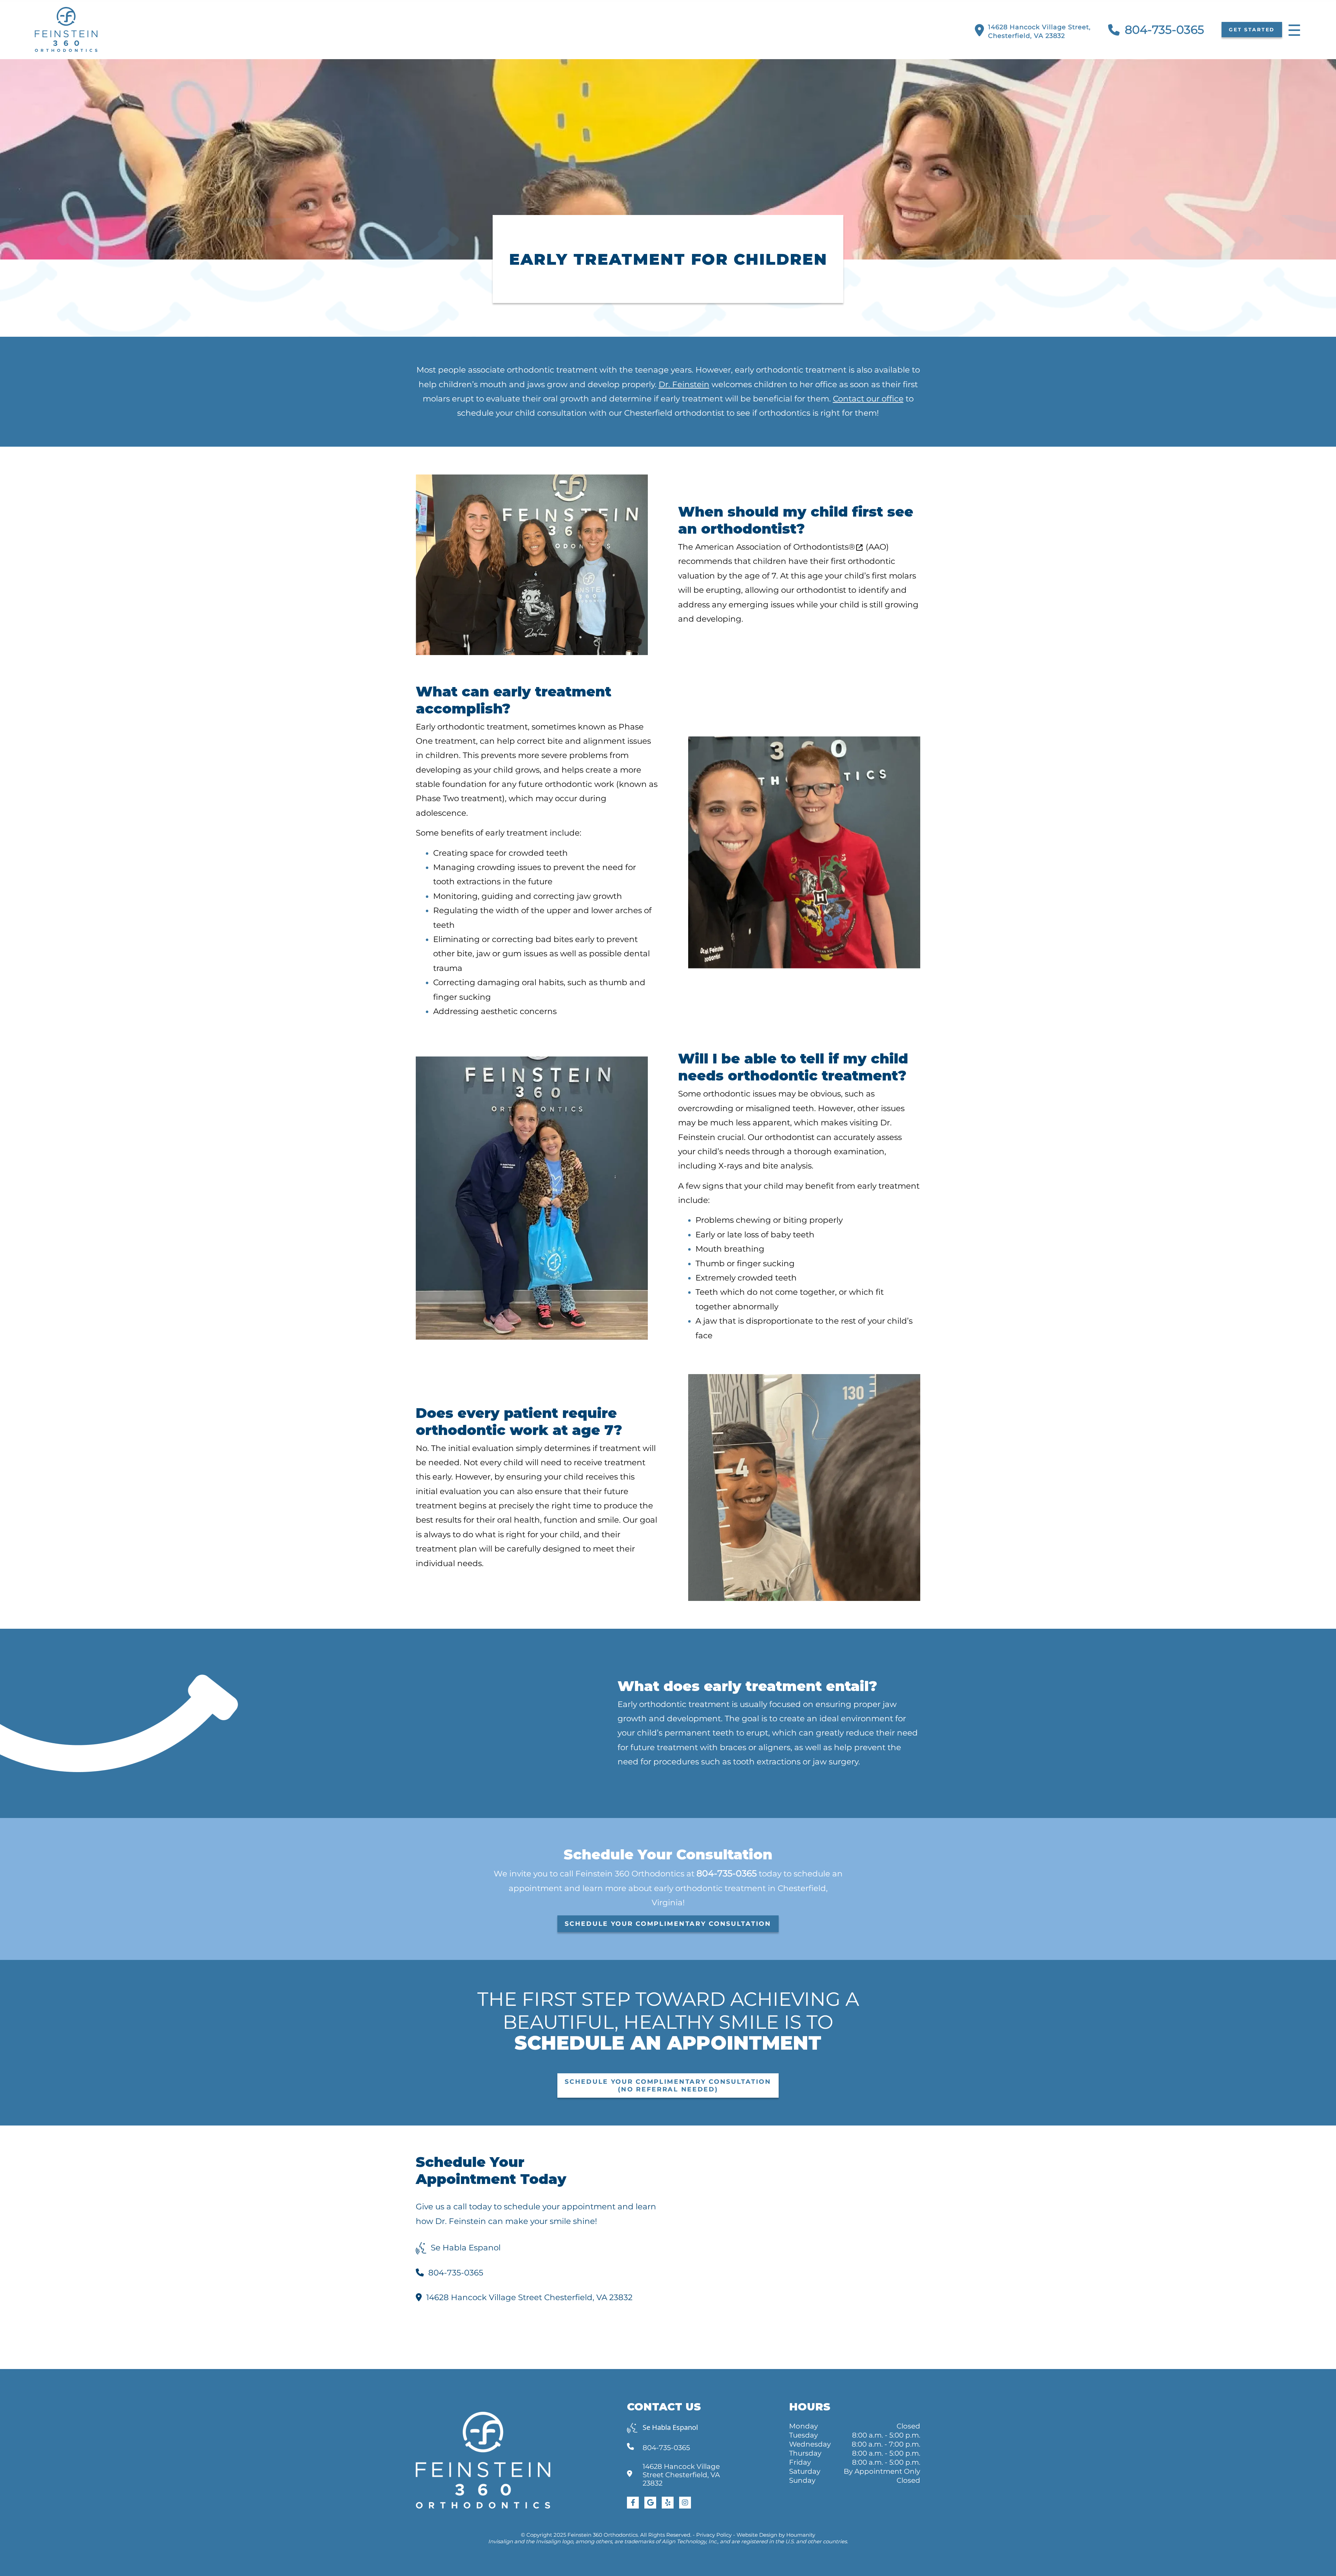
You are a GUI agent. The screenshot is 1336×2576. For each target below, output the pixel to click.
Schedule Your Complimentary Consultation (668, 1924)
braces (733, 1747)
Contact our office (868, 399)
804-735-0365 (1164, 30)
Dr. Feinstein (684, 384)
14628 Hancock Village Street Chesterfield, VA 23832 (529, 2297)
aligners (774, 1747)
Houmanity (801, 2535)
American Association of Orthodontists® (775, 547)
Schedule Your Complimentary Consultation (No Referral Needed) (668, 2085)
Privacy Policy (714, 2535)
